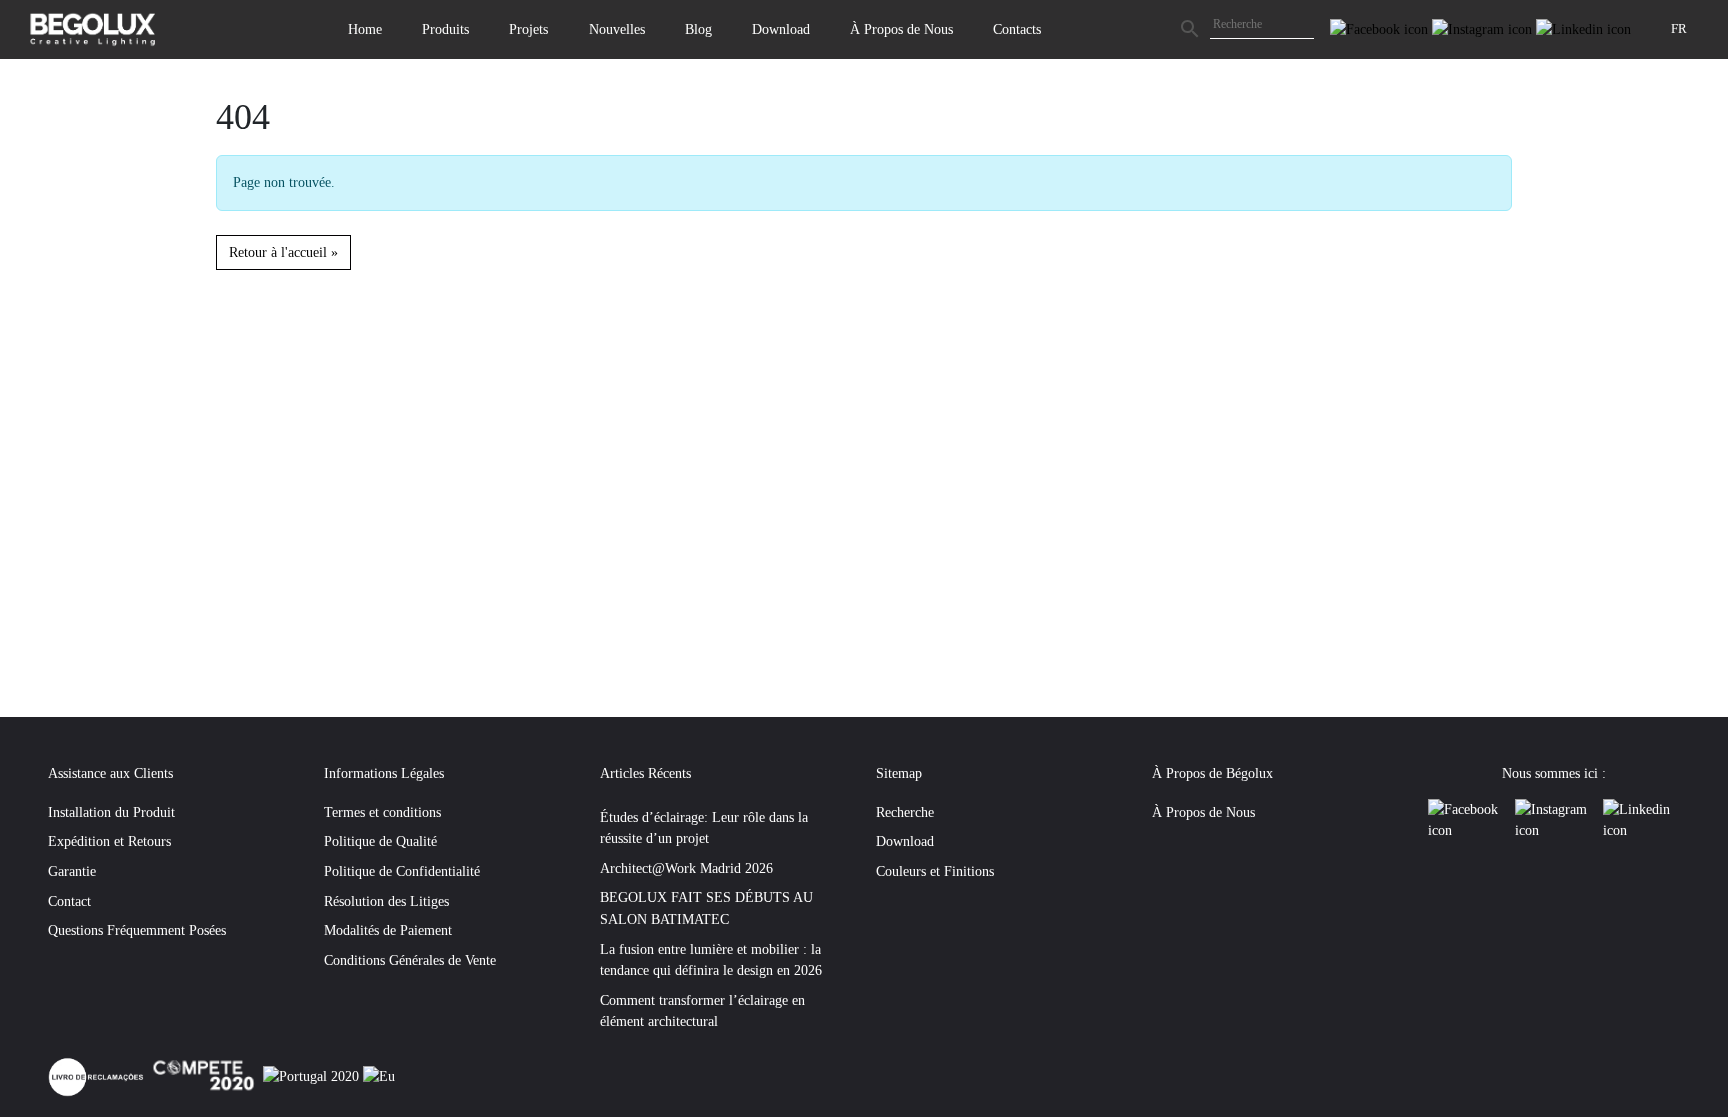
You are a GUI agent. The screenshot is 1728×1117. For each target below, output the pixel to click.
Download (781, 29)
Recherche (905, 812)
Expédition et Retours (109, 841)
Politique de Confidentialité (402, 871)
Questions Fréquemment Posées (137, 930)
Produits (445, 29)
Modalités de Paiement (388, 930)
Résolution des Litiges (386, 901)
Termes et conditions (382, 812)
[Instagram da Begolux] (1484, 28)
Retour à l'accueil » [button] (283, 252)
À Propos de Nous (901, 29)
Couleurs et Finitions (935, 871)
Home (365, 29)
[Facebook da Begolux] (1381, 28)
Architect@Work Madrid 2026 (686, 868)
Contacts (1017, 29)
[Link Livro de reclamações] (98, 1075)
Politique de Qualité (380, 841)
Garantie (72, 871)
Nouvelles (617, 29)
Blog (698, 29)
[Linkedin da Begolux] (1583, 28)
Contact (69, 901)
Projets (528, 29)
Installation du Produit (111, 812)
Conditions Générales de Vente (410, 960)
